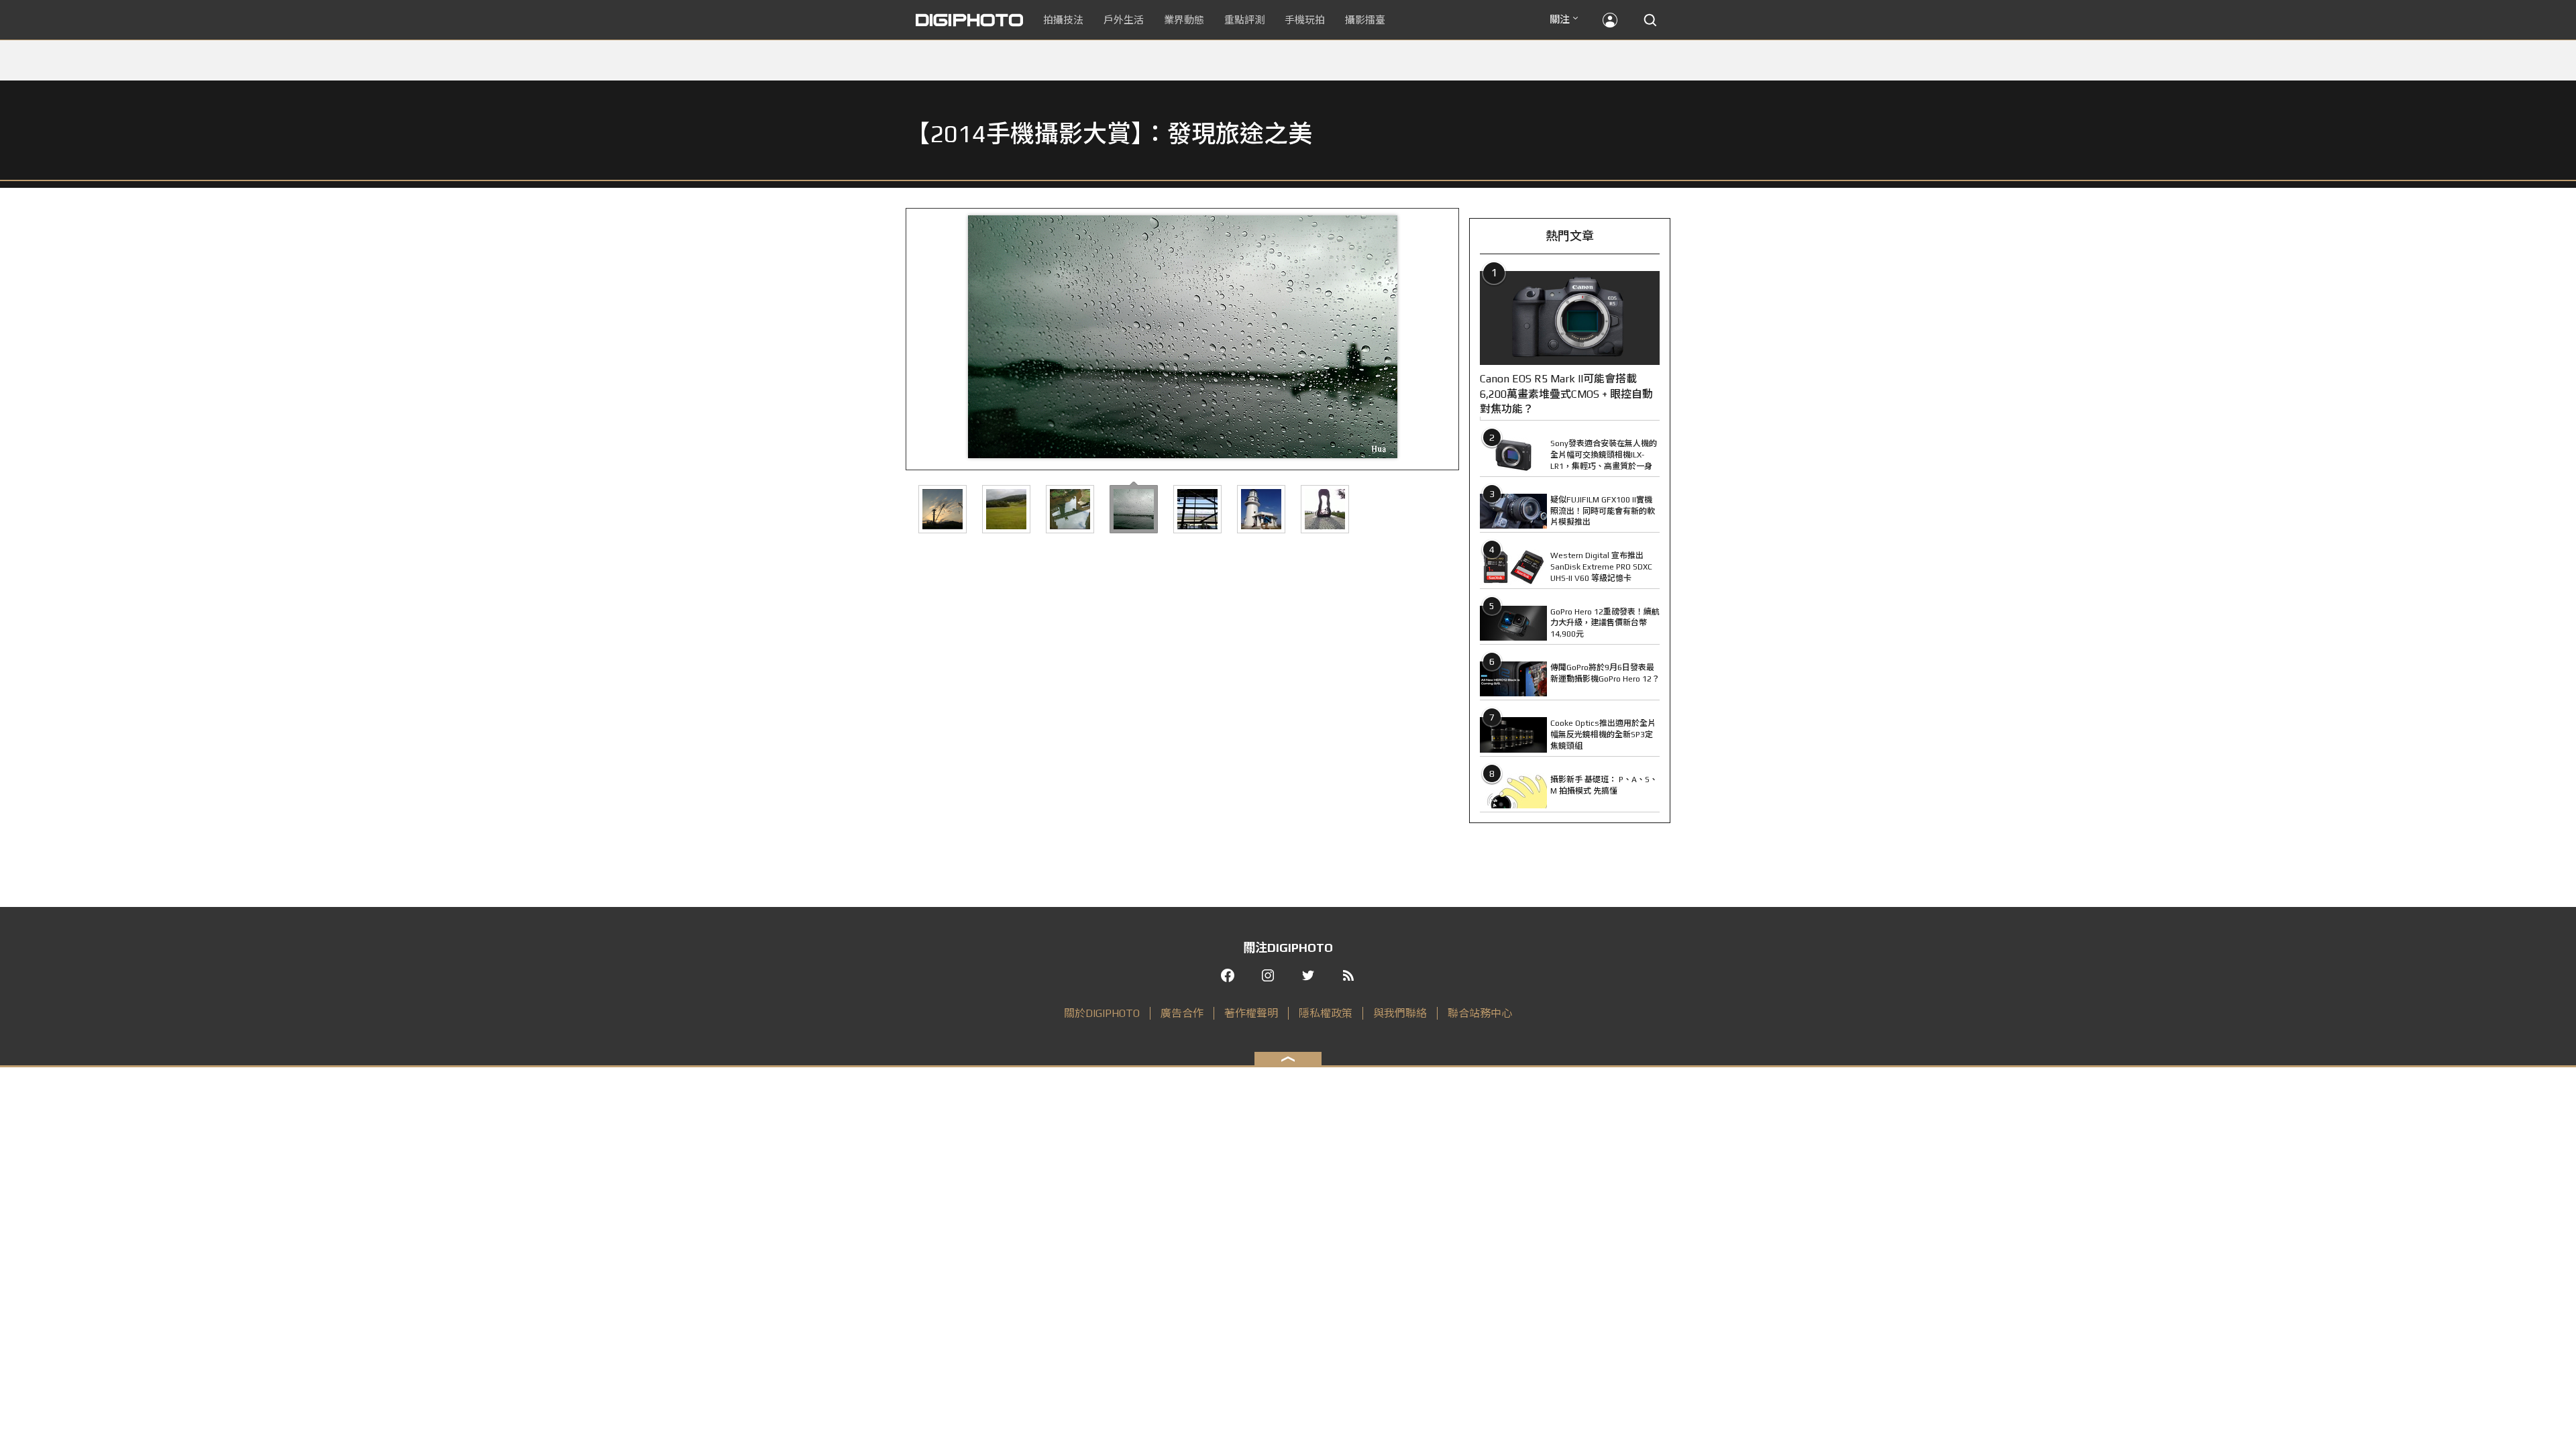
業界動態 (1184, 20)
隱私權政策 (1326, 1013)
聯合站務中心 (1480, 1013)
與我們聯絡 (1400, 1013)
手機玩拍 (1305, 20)
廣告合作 (1182, 1013)
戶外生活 (1124, 20)
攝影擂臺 (1365, 20)
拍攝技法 (1063, 20)
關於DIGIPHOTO (1102, 1013)
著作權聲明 (1251, 1013)
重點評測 (1244, 20)
